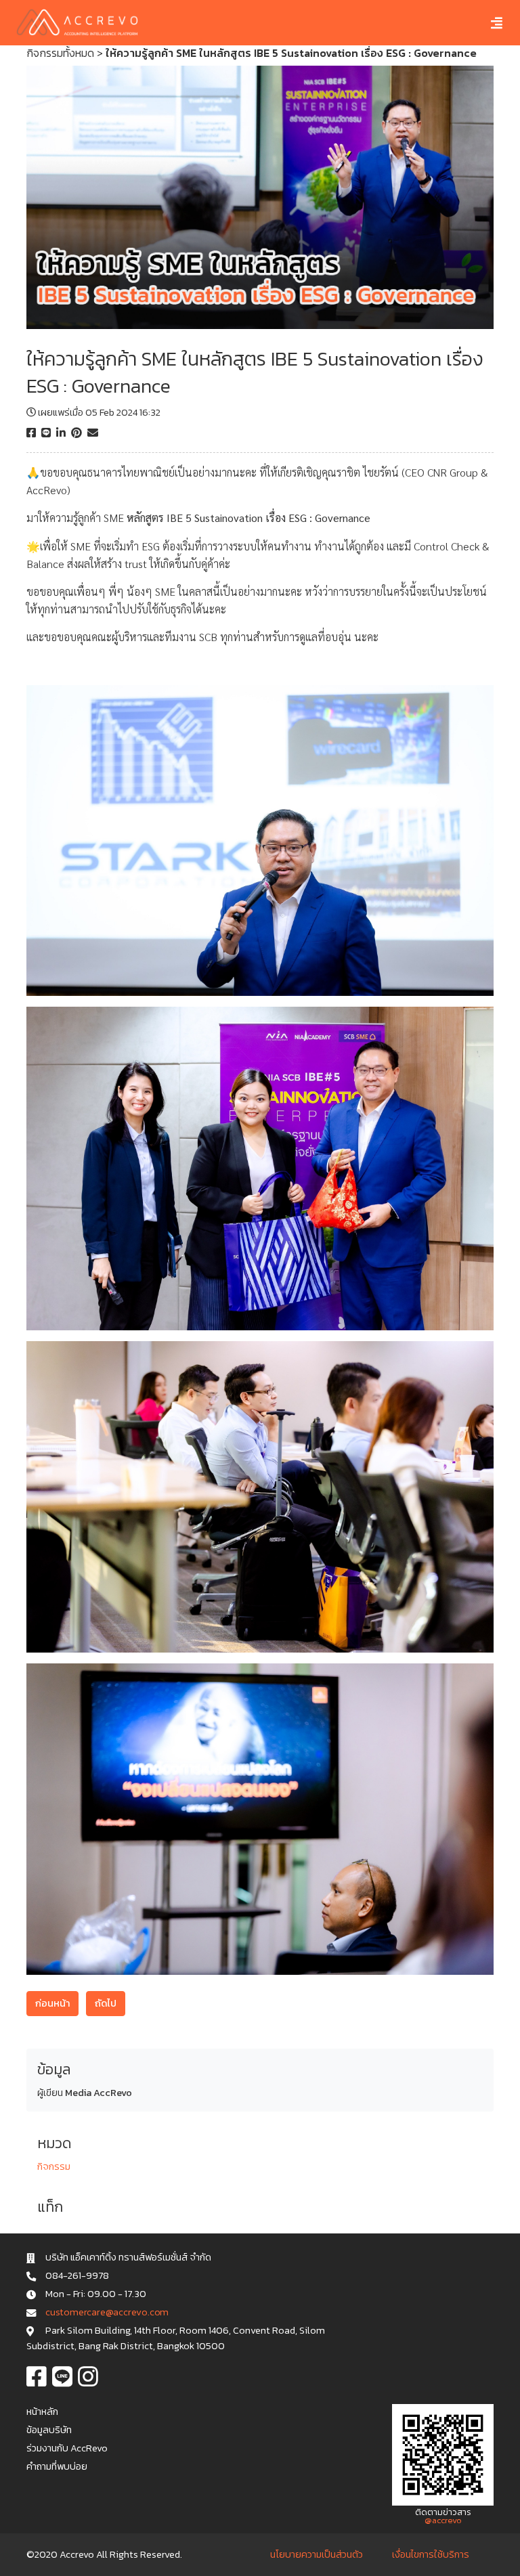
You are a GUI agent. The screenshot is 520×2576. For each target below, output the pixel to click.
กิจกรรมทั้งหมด (60, 53)
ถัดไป (106, 2003)
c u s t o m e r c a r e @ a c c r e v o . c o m (107, 2312)
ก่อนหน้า (52, 2003)
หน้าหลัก (42, 2411)
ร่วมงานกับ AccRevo (67, 2448)
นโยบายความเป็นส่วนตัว (317, 2554)
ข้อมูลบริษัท (49, 2430)
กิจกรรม (54, 2166)
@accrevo (443, 2520)
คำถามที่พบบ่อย (57, 2466)
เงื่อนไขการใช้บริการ (431, 2554)
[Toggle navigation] (486, 23)
